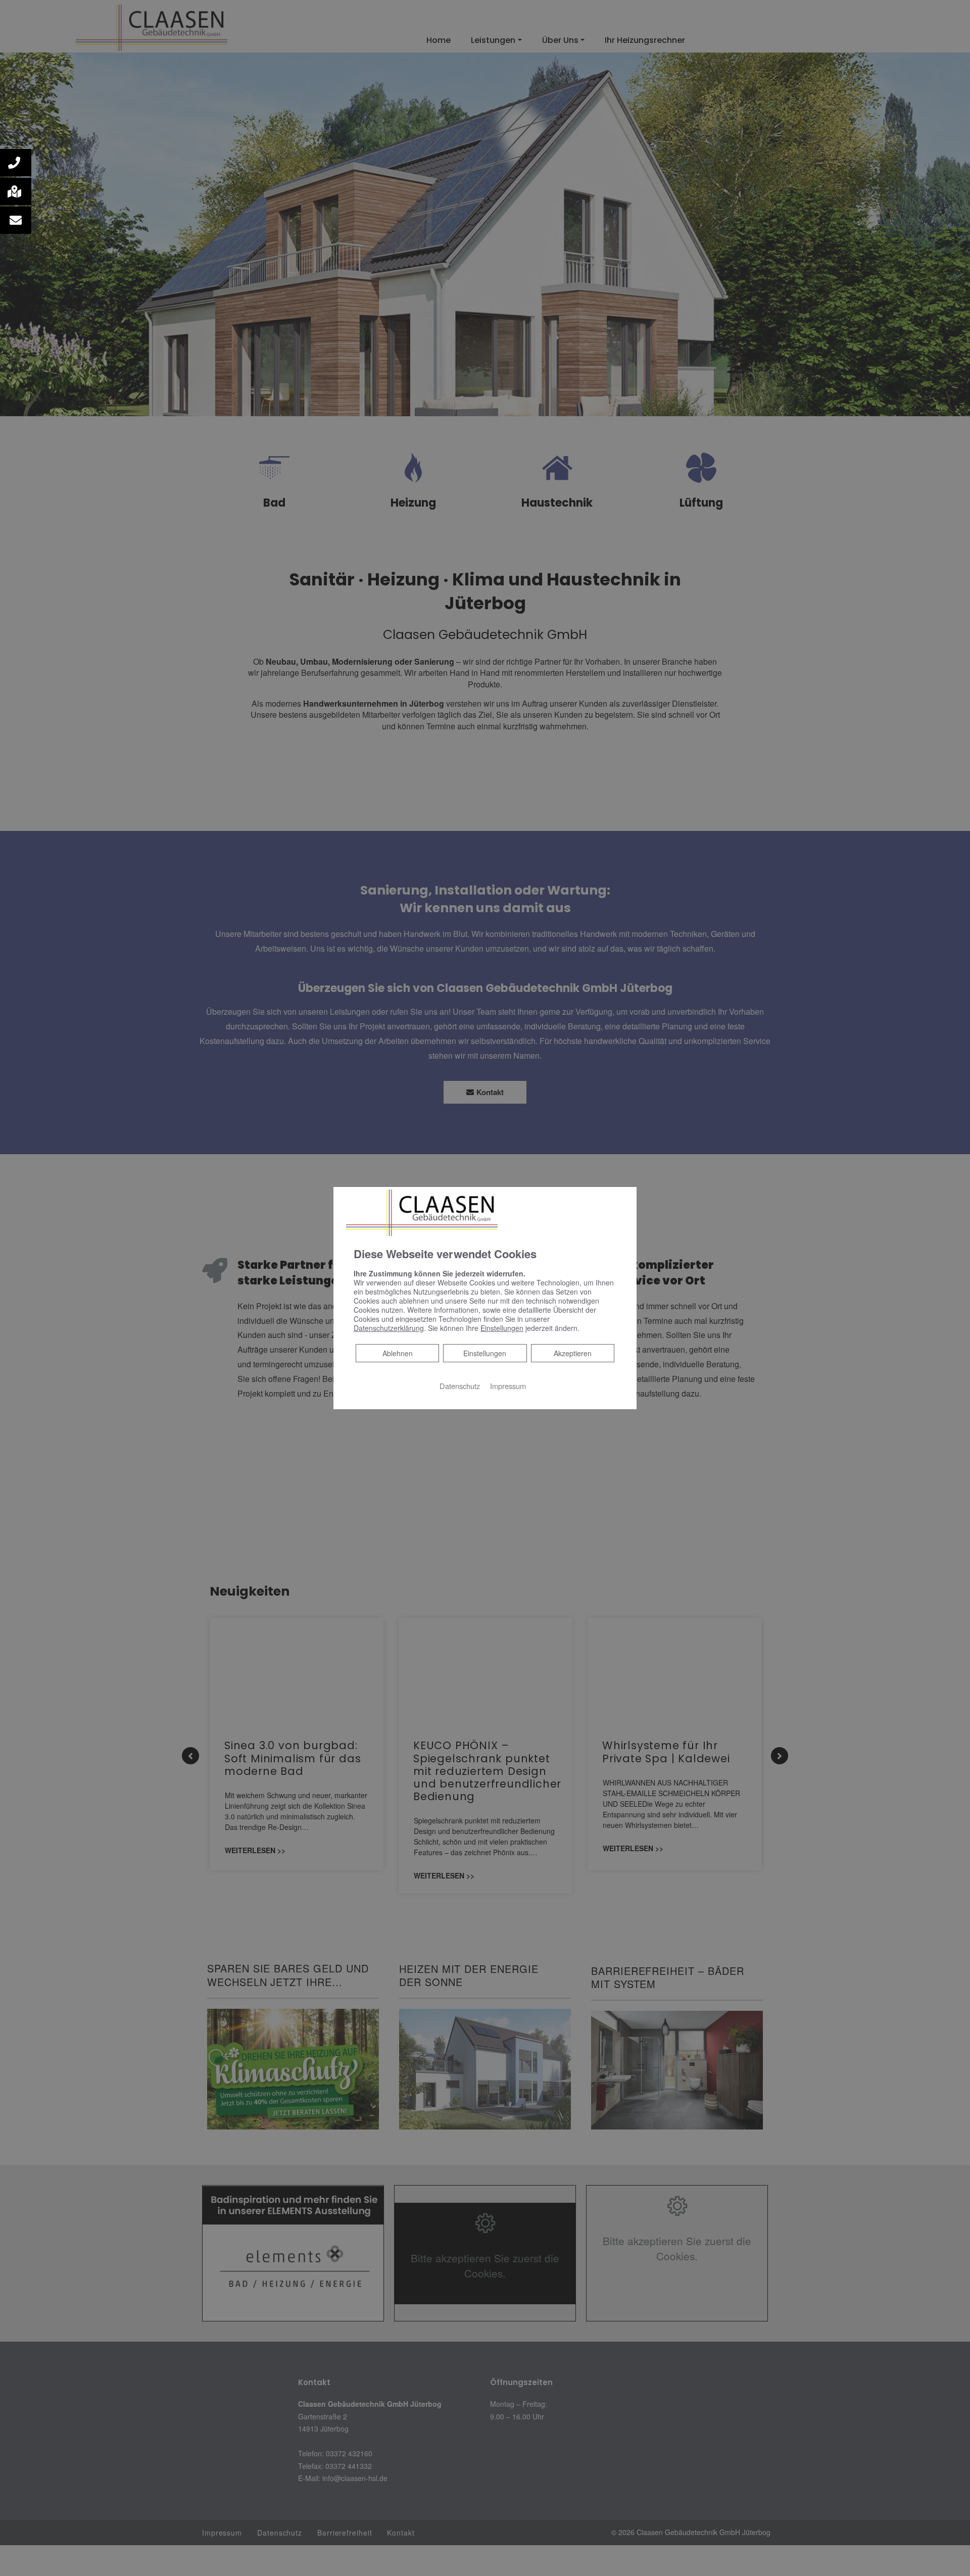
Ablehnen (397, 1353)
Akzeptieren (573, 1353)
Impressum (508, 1386)
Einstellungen (485, 1353)
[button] (16, 163)
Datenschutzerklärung (389, 1328)
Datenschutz (460, 1386)
